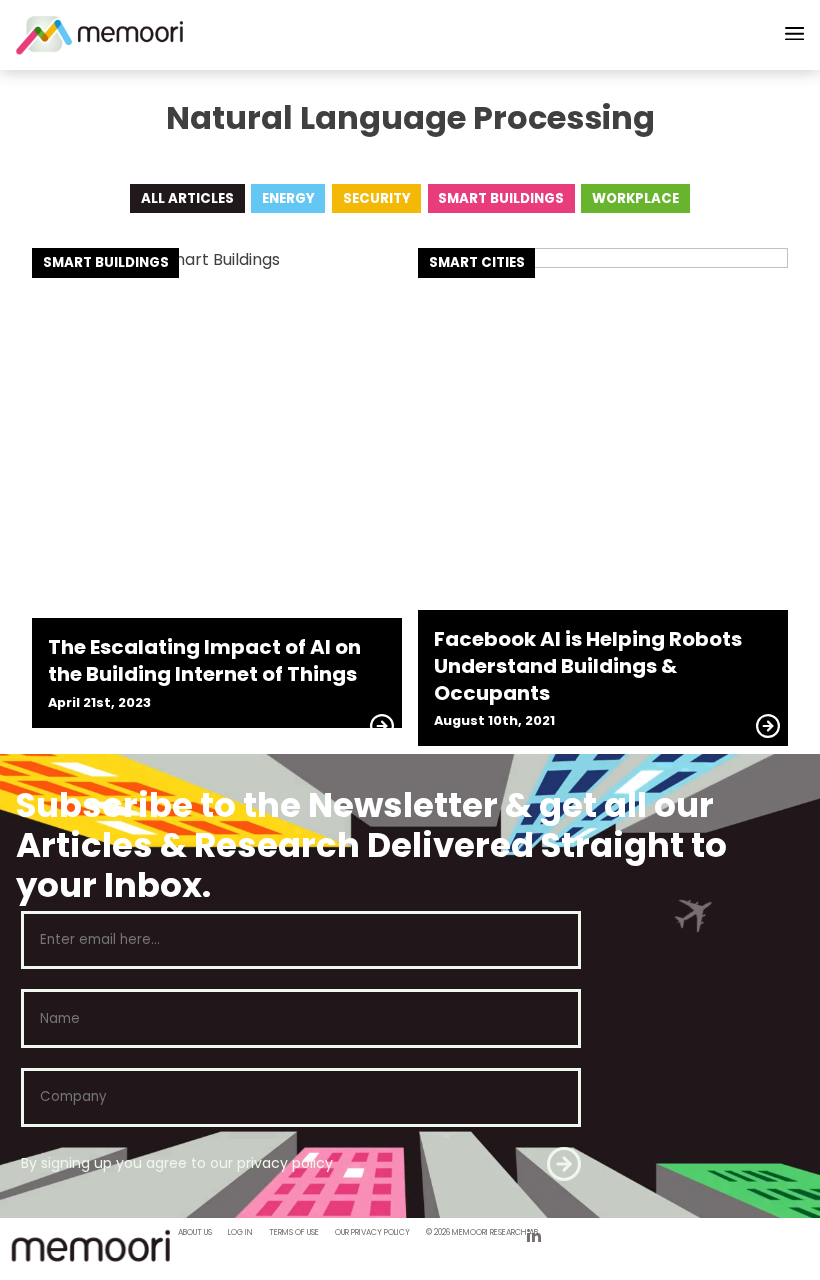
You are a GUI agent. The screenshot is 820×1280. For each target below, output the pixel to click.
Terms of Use (294, 1232)
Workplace (635, 198)
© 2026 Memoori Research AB (482, 1232)
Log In (240, 1232)
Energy (288, 198)
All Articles (187, 198)
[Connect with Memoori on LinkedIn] (534, 1237)
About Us (195, 1232)
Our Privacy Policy (372, 1232)
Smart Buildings (501, 198)
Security (377, 198)
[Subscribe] (564, 1164)
